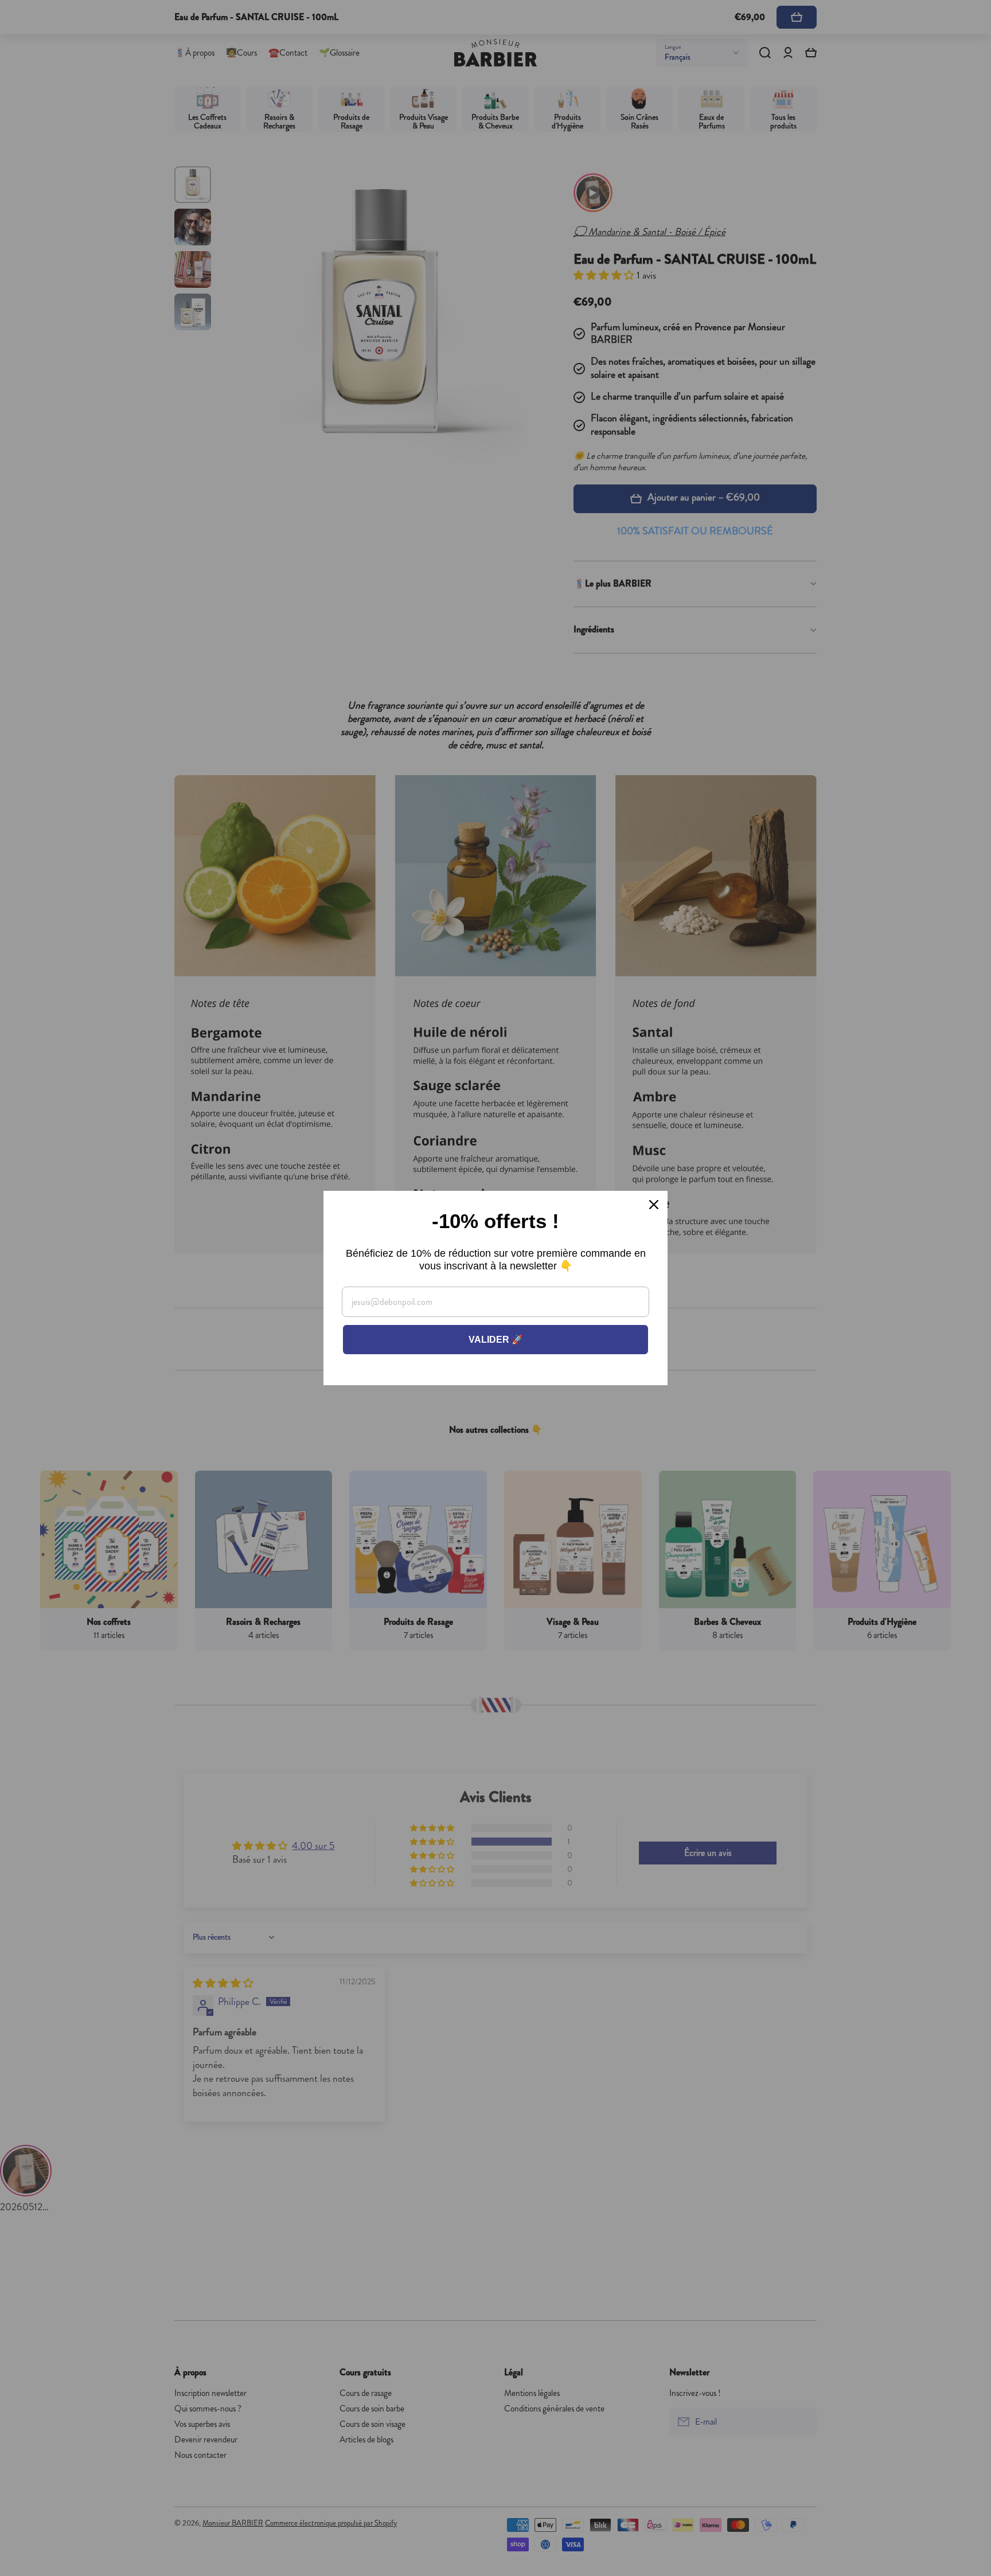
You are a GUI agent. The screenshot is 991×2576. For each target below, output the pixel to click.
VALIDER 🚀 (496, 1340)
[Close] (654, 1205)
